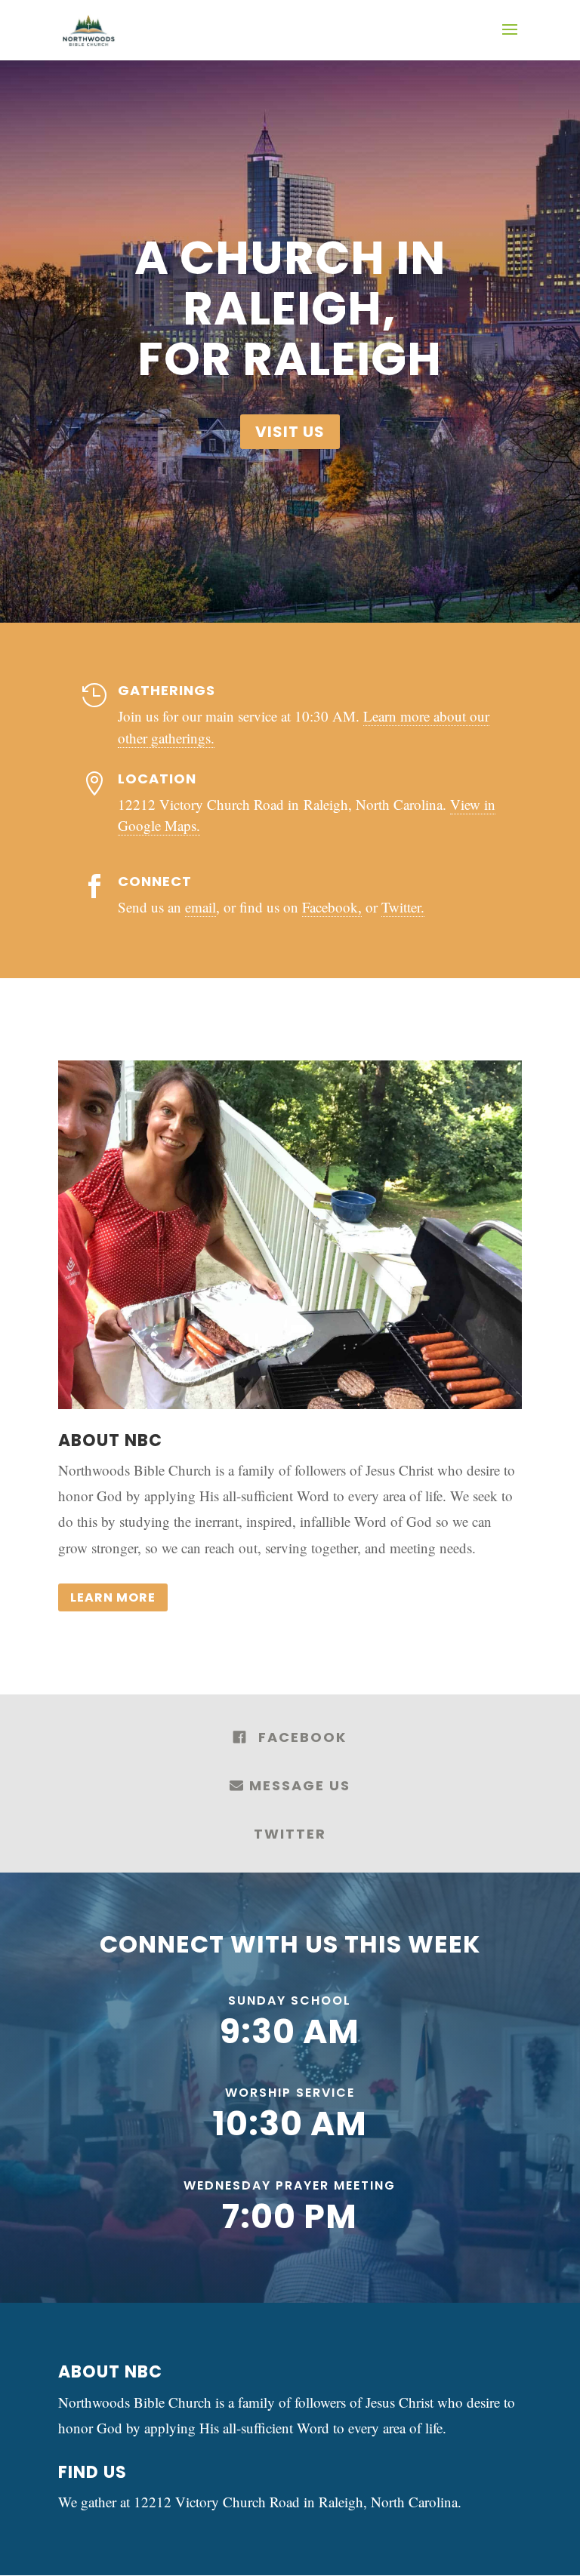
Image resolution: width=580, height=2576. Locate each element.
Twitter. (403, 907)
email (201, 907)
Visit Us (290, 432)
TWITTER (290, 1834)
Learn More (113, 1597)
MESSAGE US (298, 1785)
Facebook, (332, 907)
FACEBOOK (302, 1737)
